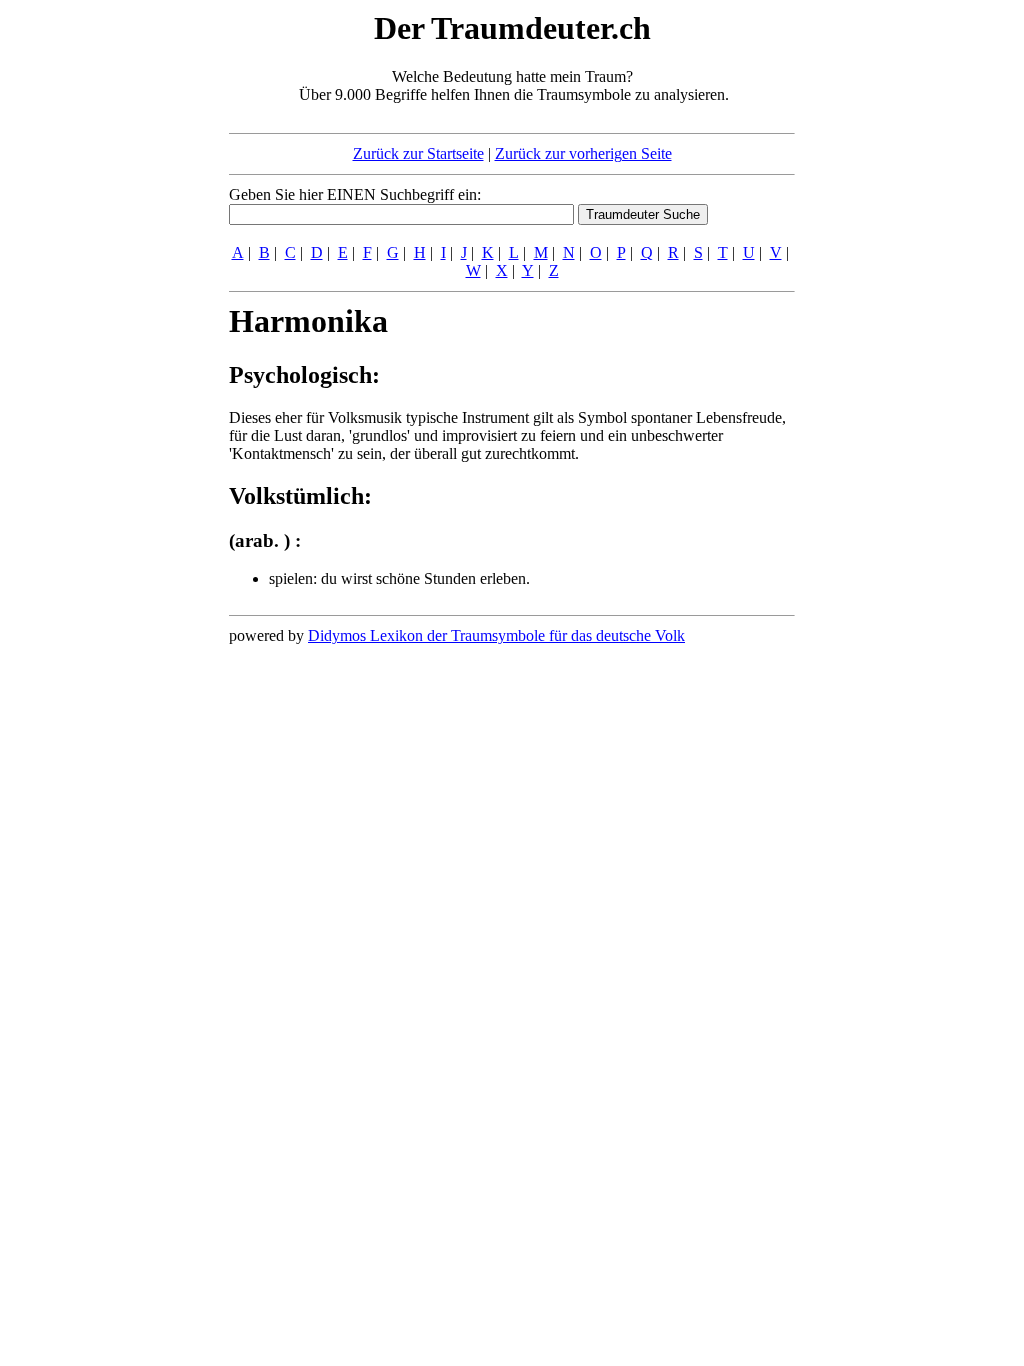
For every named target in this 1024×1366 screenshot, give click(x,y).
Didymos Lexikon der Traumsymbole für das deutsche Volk (496, 635)
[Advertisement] (107, 308)
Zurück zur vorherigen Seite (583, 153)
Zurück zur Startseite (418, 153)
